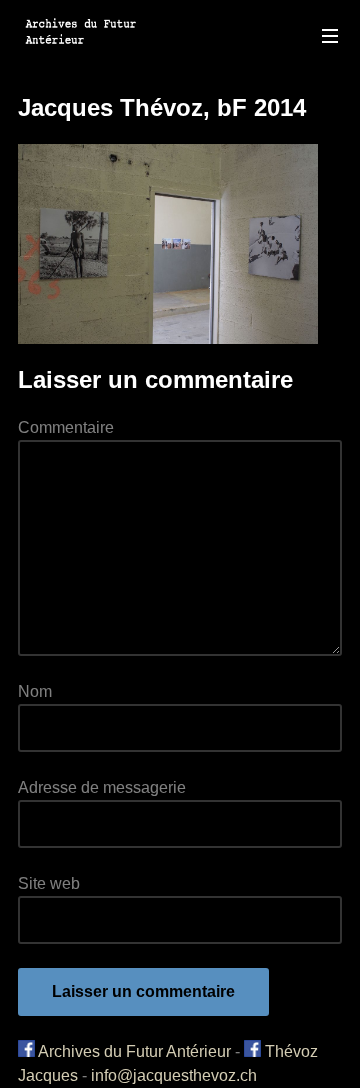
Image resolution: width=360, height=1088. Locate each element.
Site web (49, 883)
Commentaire (66, 427)
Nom (35, 691)
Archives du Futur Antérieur (133, 1051)
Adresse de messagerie (102, 787)
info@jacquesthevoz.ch (174, 1075)
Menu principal (330, 36)
